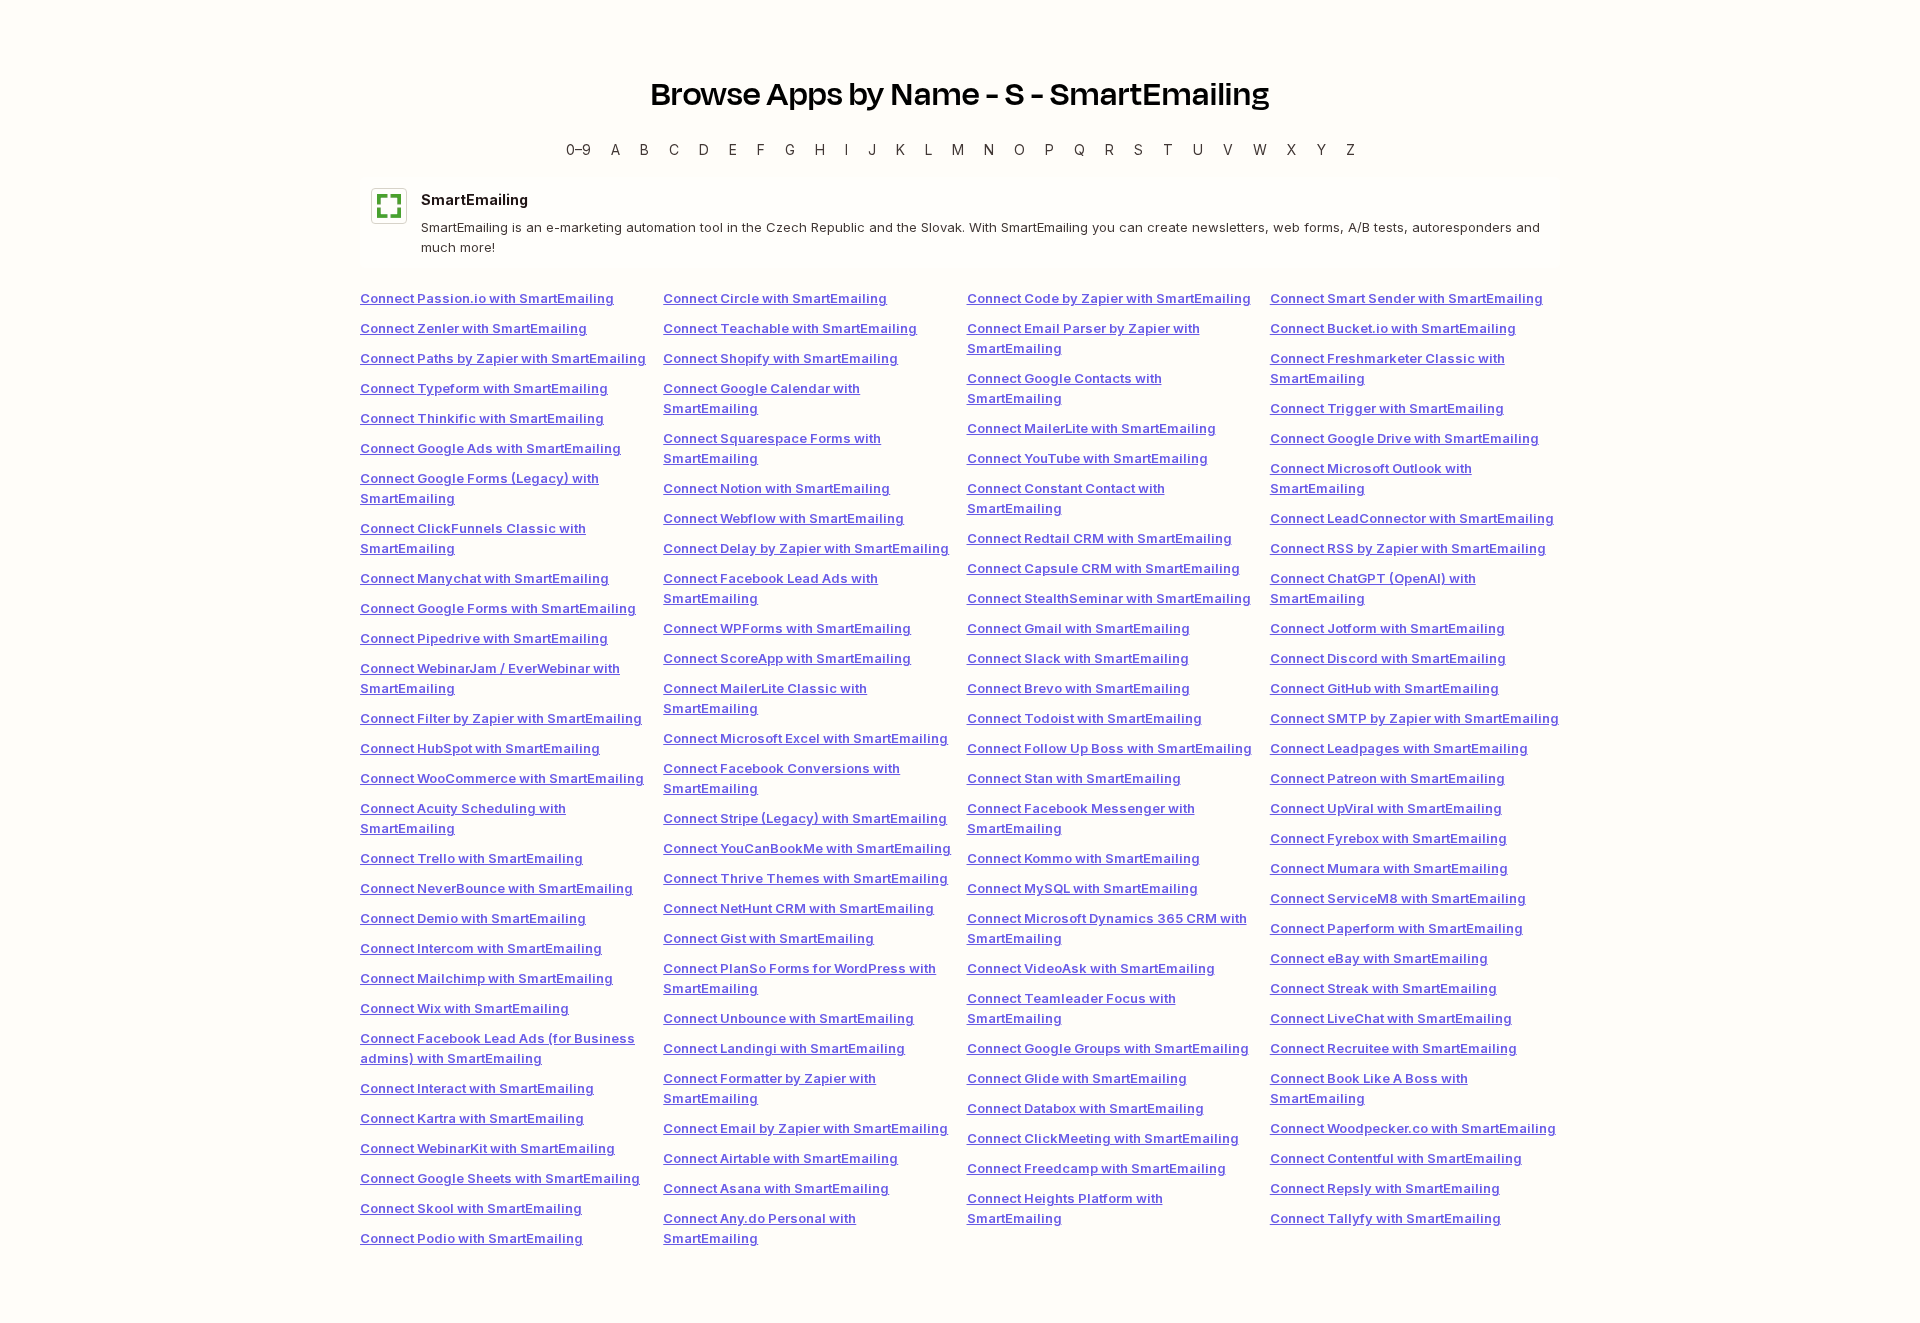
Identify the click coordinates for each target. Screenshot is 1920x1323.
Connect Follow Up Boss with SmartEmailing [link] (1109, 748)
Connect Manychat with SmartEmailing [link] (484, 578)
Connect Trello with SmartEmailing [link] (471, 858)
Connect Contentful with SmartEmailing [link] (1396, 1158)
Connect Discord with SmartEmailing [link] (1388, 658)
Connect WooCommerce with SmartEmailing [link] (502, 778)
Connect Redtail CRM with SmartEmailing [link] (1099, 538)
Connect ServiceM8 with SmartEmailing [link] (1398, 898)
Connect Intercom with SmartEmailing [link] (481, 948)
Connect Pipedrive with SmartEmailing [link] (484, 638)
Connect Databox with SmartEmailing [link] (1085, 1108)
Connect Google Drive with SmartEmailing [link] (1404, 438)
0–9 (578, 149)
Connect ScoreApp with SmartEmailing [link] (787, 658)
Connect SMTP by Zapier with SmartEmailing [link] (1414, 718)
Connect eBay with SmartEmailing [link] (1379, 958)
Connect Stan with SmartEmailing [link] (1074, 778)
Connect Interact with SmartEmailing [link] (477, 1088)
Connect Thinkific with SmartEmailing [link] (482, 418)
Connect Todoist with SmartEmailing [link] (1084, 718)
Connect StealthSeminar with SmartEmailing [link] (1109, 598)
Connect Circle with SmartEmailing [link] (775, 298)
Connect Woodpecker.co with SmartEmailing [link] (1413, 1128)
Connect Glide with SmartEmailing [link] (1077, 1078)
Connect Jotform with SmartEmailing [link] (1387, 628)
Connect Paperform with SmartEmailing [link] (1396, 928)
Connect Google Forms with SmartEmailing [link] (498, 608)
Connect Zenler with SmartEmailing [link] (473, 328)
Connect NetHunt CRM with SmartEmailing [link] (798, 908)
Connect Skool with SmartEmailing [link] (471, 1208)
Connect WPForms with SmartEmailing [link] (787, 628)
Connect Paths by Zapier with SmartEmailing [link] (503, 358)
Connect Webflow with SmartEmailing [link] (783, 518)
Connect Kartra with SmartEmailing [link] (472, 1118)
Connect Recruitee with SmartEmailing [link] (1393, 1048)
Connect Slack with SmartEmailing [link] (1078, 658)
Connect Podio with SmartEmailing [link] (471, 1238)
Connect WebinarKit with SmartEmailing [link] (487, 1148)
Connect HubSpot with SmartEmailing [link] (480, 748)
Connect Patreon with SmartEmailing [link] (1387, 778)
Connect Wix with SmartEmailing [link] (464, 1008)
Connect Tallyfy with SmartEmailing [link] (1385, 1218)
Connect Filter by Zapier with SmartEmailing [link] (501, 718)
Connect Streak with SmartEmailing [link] (1383, 988)
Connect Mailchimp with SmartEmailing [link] (486, 978)
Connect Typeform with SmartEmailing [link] (484, 388)
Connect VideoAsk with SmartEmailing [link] (1091, 968)
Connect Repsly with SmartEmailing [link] (1385, 1188)
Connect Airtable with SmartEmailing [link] (780, 1158)
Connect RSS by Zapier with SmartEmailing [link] (1408, 548)
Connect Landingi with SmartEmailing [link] (784, 1048)
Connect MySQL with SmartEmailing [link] (1082, 888)
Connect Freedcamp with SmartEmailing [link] (1096, 1168)
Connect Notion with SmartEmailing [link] (776, 488)
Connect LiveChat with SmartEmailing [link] (1391, 1018)
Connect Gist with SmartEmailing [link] (768, 938)
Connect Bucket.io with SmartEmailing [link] (1393, 328)
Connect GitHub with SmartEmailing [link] (1384, 688)
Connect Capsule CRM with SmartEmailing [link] (1103, 568)
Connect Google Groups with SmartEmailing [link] (1108, 1048)
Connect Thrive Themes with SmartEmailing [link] (805, 878)
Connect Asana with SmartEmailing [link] (776, 1188)
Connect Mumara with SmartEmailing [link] (1389, 868)
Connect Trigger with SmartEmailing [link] (1387, 408)
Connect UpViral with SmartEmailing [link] (1386, 808)
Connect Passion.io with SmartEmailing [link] (487, 298)
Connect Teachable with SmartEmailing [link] (790, 328)
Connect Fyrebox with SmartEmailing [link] (1388, 838)
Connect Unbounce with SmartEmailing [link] (788, 1018)
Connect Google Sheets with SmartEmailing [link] (500, 1178)
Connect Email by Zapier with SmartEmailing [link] (805, 1128)
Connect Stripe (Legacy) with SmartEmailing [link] (805, 818)
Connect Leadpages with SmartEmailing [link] (1399, 748)
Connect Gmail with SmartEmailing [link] (1078, 628)
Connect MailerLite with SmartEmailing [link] (1091, 428)
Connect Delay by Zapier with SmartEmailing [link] (806, 548)
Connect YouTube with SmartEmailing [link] (1087, 458)
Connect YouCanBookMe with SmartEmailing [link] (807, 848)
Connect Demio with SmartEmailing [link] (473, 918)
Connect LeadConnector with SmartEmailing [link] (1412, 518)
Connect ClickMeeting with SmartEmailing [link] (1103, 1138)
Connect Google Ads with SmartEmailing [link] (490, 448)
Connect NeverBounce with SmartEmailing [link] (496, 888)
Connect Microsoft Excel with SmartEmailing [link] (805, 738)
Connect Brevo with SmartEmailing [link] (1078, 688)
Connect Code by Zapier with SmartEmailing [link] (1109, 298)
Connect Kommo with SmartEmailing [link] (1083, 858)
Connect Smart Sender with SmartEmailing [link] (1406, 298)
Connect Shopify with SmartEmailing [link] (780, 358)
